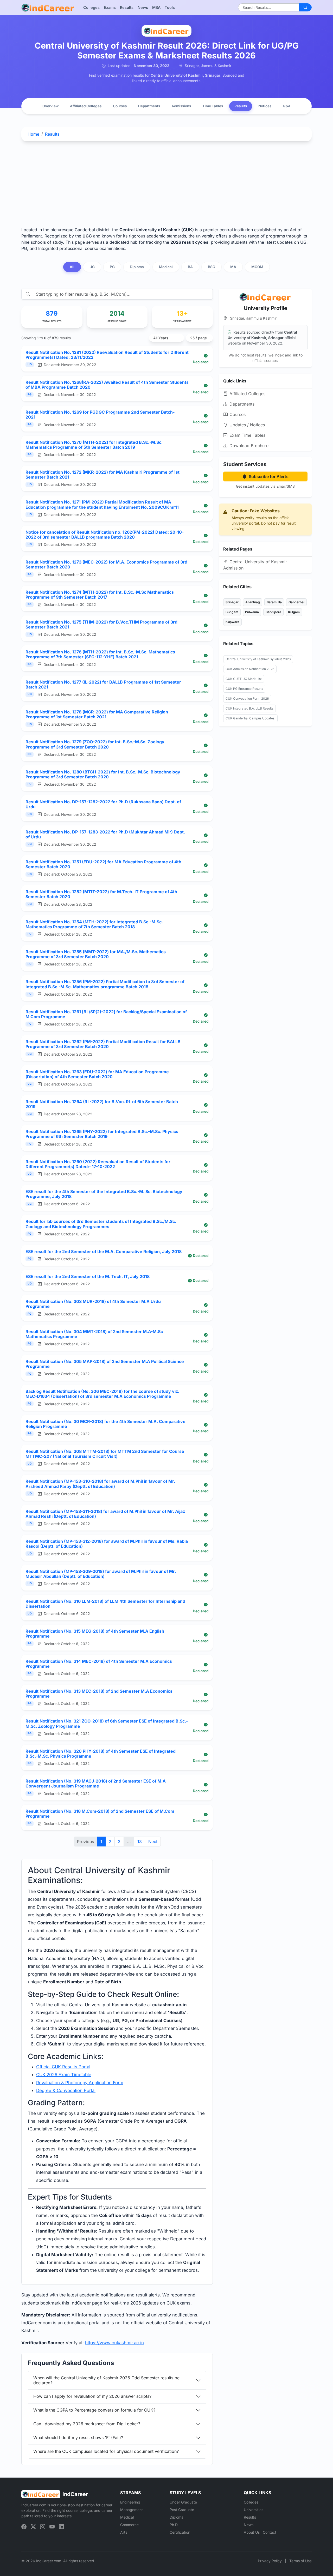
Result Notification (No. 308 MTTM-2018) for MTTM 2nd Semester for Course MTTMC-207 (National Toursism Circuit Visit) (105, 1454)
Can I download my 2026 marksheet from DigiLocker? (87, 2424)
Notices (265, 106)
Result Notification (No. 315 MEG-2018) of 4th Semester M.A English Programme (95, 1634)
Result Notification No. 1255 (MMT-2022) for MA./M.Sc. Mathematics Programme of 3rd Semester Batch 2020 (96, 954)
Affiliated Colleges (86, 106)
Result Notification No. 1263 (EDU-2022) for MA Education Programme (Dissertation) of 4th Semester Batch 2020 (97, 1074)
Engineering (130, 2502)
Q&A (287, 106)
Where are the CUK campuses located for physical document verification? (106, 2451)
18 (140, 1842)
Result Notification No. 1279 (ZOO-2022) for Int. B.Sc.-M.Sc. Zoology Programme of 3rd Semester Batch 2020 (95, 744)
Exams (110, 7)
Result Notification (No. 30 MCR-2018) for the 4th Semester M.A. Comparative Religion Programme (105, 1424)
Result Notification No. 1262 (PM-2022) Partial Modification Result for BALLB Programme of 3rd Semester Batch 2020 (103, 1044)
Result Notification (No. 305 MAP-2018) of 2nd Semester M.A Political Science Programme (105, 1364)
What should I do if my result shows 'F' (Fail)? (78, 2438)
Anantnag (253, 602)
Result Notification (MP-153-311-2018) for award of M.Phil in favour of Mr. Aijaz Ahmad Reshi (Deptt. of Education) (105, 1514)
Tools (170, 7)
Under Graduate (183, 2502)
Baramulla (274, 602)
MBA (156, 7)
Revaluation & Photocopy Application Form (80, 2083)
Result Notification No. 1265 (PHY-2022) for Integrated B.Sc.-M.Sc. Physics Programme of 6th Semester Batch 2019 (102, 1134)
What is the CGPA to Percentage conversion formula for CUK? (94, 2410)
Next (153, 1842)
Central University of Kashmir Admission (255, 565)
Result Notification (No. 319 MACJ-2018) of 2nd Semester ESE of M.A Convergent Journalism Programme (96, 1783)
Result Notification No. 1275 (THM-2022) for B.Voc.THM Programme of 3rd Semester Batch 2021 (101, 624)
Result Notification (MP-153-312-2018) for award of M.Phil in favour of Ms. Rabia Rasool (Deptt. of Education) (107, 1544)
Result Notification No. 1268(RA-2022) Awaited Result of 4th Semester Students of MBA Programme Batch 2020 (107, 385)
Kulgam (294, 612)
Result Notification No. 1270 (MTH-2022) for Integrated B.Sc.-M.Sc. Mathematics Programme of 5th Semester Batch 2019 (94, 445)
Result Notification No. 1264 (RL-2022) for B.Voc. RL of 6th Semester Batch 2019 (102, 1104)
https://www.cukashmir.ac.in (114, 2343)
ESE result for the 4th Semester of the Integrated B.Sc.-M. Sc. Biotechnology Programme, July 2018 (104, 1194)
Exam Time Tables (247, 435)
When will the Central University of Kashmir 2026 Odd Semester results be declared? (106, 2380)
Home (33, 134)
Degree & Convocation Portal (66, 2090)
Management (132, 2510)
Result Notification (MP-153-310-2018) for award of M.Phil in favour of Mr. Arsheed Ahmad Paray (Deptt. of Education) (100, 1484)
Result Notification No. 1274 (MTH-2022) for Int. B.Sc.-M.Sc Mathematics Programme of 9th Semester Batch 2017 (100, 595)
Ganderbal (296, 602)
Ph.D (174, 2525)
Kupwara (232, 622)
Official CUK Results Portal (63, 2067)
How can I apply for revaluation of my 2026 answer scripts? (92, 2396)
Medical (127, 2517)
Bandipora (273, 612)
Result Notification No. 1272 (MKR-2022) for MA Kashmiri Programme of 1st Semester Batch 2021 (103, 475)
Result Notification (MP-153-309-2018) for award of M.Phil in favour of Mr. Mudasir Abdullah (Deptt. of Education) (101, 1574)
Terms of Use (300, 2561)
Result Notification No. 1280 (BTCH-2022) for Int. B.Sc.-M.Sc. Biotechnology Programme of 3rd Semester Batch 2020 (103, 774)
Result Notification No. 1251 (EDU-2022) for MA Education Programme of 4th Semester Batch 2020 (103, 864)
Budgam (232, 612)
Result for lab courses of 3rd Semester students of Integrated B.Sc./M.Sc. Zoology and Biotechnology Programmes (101, 1224)
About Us (252, 2532)
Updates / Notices (247, 425)
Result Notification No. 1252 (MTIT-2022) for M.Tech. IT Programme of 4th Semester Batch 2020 (101, 894)
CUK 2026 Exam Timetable (64, 2075)
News (143, 7)
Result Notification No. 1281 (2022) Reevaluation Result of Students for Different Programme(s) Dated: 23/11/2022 (107, 355)
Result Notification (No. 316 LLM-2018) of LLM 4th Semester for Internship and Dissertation (105, 1604)
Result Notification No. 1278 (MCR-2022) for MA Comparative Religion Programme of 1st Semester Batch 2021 (97, 714)
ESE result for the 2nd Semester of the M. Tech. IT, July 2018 (88, 1276)
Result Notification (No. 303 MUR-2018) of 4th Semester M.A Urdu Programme (93, 1304)
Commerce (129, 2525)
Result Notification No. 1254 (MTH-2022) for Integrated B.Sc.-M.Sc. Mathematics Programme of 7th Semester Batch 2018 (94, 924)
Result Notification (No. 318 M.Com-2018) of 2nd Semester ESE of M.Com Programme (100, 1814)
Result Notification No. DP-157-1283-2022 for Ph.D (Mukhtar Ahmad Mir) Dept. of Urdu (105, 834)
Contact (270, 2532)
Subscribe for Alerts (269, 476)
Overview (50, 106)
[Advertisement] (166, 184)
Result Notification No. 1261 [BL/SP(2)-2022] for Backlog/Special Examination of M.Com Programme (106, 1014)
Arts (124, 2532)
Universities (254, 2510)
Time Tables (213, 106)
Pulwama (252, 612)
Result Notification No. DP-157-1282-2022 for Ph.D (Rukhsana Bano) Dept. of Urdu (103, 804)
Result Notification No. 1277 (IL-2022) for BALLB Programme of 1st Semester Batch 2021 (103, 684)
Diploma (177, 2517)
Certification (180, 2532)
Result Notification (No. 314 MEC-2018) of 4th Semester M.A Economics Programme (99, 1664)
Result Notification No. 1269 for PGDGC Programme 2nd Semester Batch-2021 (100, 415)
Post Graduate (182, 2510)
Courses (120, 106)
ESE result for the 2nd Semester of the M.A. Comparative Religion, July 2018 (104, 1251)
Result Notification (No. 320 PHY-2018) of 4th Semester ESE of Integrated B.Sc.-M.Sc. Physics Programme (101, 1754)
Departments (149, 106)
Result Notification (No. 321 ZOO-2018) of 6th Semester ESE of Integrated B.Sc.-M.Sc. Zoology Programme (107, 1723)
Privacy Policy (270, 2561)
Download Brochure (249, 446)
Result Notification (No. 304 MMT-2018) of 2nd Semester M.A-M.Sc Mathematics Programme (94, 1334)
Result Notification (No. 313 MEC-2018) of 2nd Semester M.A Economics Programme (99, 1694)
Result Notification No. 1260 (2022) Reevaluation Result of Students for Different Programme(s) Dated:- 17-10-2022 (98, 1164)
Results (127, 7)
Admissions (181, 106)
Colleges (91, 7)
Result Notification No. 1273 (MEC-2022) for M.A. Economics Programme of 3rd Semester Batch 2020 (106, 564)
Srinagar (232, 602)
